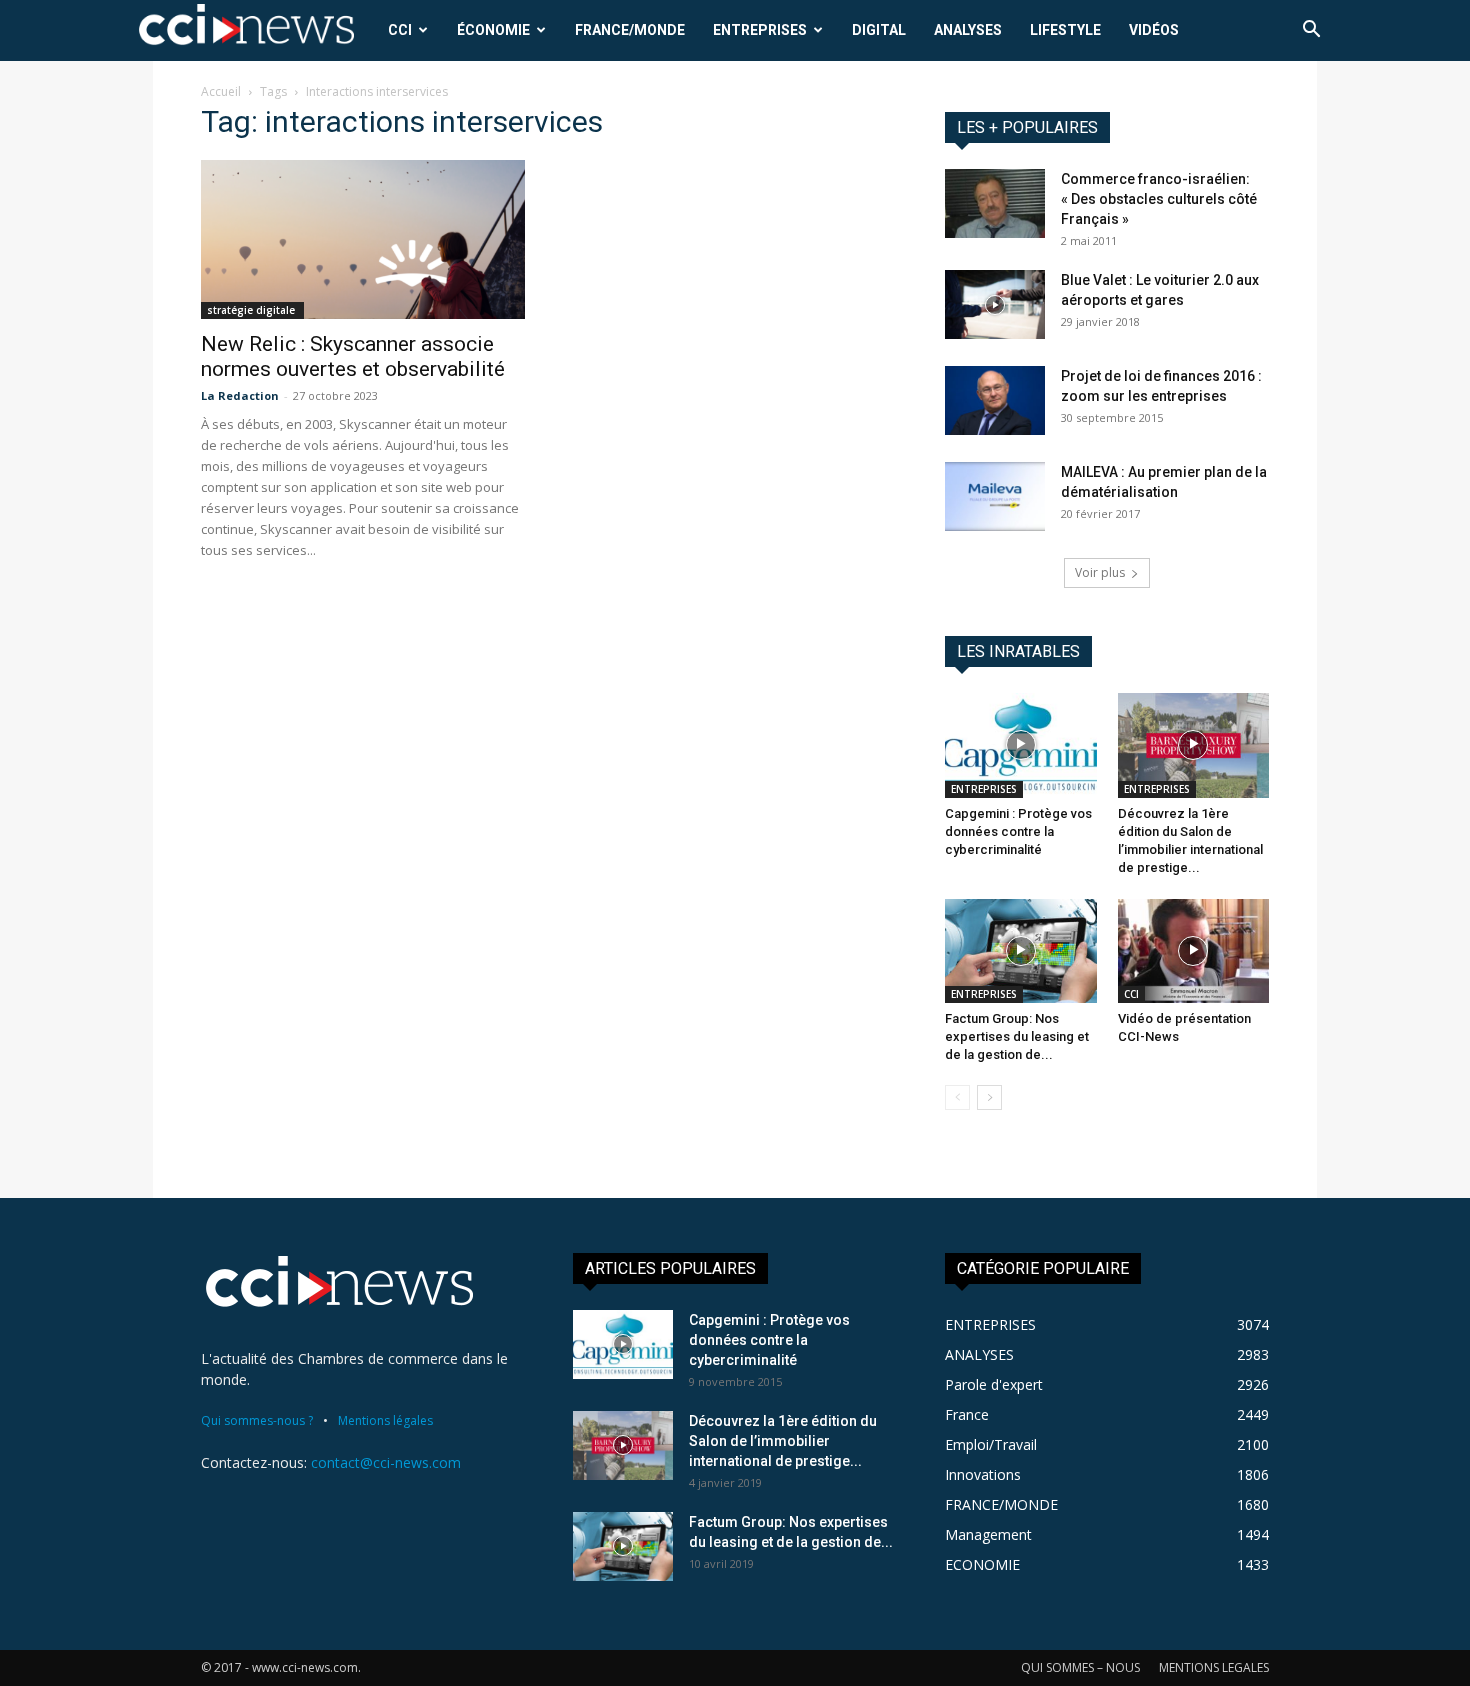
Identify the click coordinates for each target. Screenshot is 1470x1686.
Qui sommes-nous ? (257, 1420)
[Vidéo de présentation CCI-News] (1194, 951)
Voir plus (1100, 572)
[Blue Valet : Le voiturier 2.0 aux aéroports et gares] (995, 304)
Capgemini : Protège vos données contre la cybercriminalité (1018, 831)
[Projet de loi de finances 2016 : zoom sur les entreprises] (995, 400)
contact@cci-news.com (386, 1462)
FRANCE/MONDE (630, 30)
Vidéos (1154, 30)
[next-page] (989, 1097)
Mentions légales (385, 1420)
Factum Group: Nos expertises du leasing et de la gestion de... (1017, 1036)
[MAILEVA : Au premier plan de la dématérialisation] (995, 496)
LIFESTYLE (1065, 30)
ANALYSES (968, 30)
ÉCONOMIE (493, 30)
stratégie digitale (252, 310)
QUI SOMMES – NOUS (1080, 1667)
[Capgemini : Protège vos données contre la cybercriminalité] (1021, 745)
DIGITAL (879, 30)
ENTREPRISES (760, 30)
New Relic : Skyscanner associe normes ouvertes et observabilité (353, 356)
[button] (1311, 31)
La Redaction (240, 395)
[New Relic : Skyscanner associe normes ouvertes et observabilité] (363, 239)
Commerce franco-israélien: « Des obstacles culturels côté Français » (1159, 199)
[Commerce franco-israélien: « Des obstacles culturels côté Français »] (995, 203)
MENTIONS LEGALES (1214, 1667)
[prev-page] (957, 1097)
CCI (400, 30)
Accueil (221, 91)
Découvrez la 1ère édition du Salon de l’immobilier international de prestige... (783, 1441)
